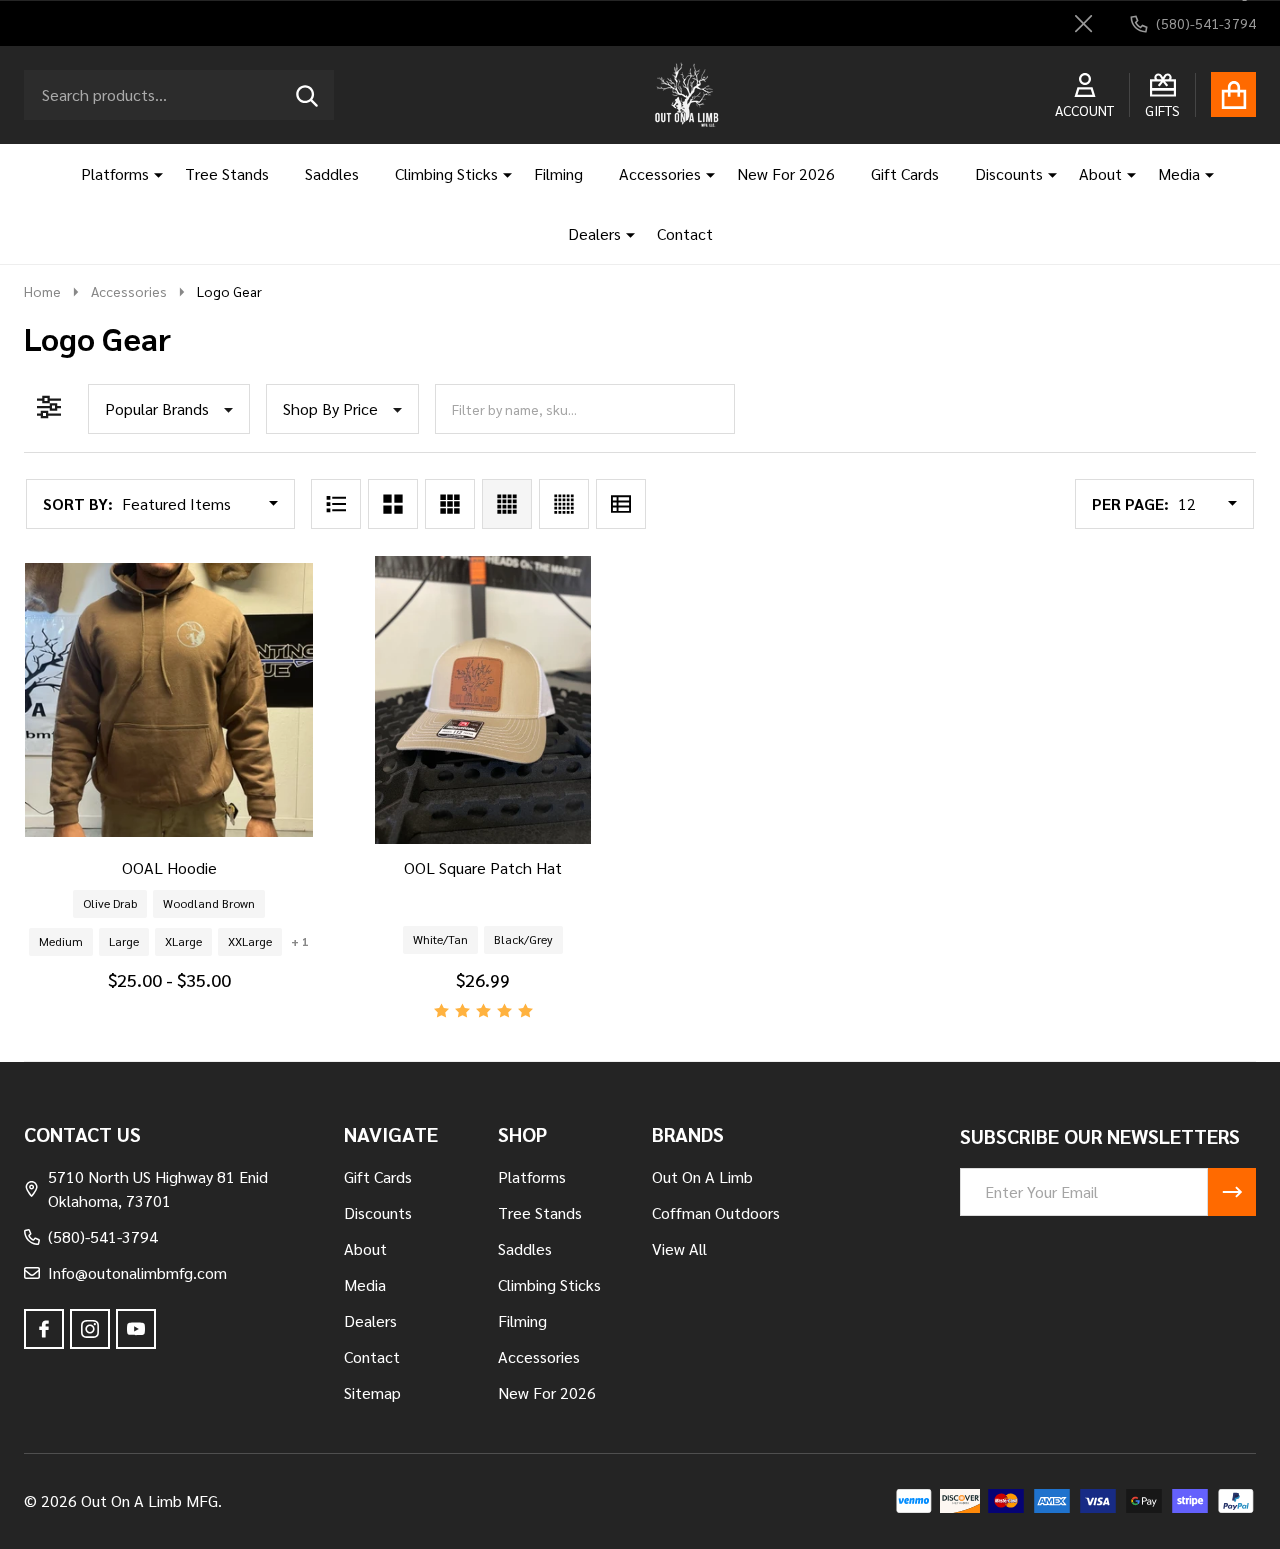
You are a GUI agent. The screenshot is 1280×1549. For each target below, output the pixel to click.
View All (679, 1248)
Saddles (332, 173)
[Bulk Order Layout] (621, 504)
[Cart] (1233, 94)
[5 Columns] (564, 504)
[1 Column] (336, 504)
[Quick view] (237, 864)
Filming (558, 173)
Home (42, 291)
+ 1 (300, 941)
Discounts (1009, 173)
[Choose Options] (141, 864)
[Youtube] (136, 1329)
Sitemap (372, 1392)
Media (1179, 173)
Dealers (594, 233)
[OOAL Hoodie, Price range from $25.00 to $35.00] (169, 700)
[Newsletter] (1232, 1192)
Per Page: (1130, 503)
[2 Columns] (393, 504)
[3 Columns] (450, 504)
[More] (151, 174)
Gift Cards (905, 173)
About (1100, 173)
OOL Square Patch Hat (483, 867)
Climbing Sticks (446, 173)
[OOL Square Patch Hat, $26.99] (483, 700)
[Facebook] (44, 1329)
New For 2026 (786, 173)
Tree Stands (227, 173)
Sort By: (78, 503)
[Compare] (189, 864)
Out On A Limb (702, 1176)
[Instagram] (90, 1329)
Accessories (660, 173)
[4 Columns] (507, 504)
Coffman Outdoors (716, 1212)
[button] (169, 409)
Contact (685, 233)
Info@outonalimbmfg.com (137, 1272)
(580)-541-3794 (103, 1236)
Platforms (115, 173)
